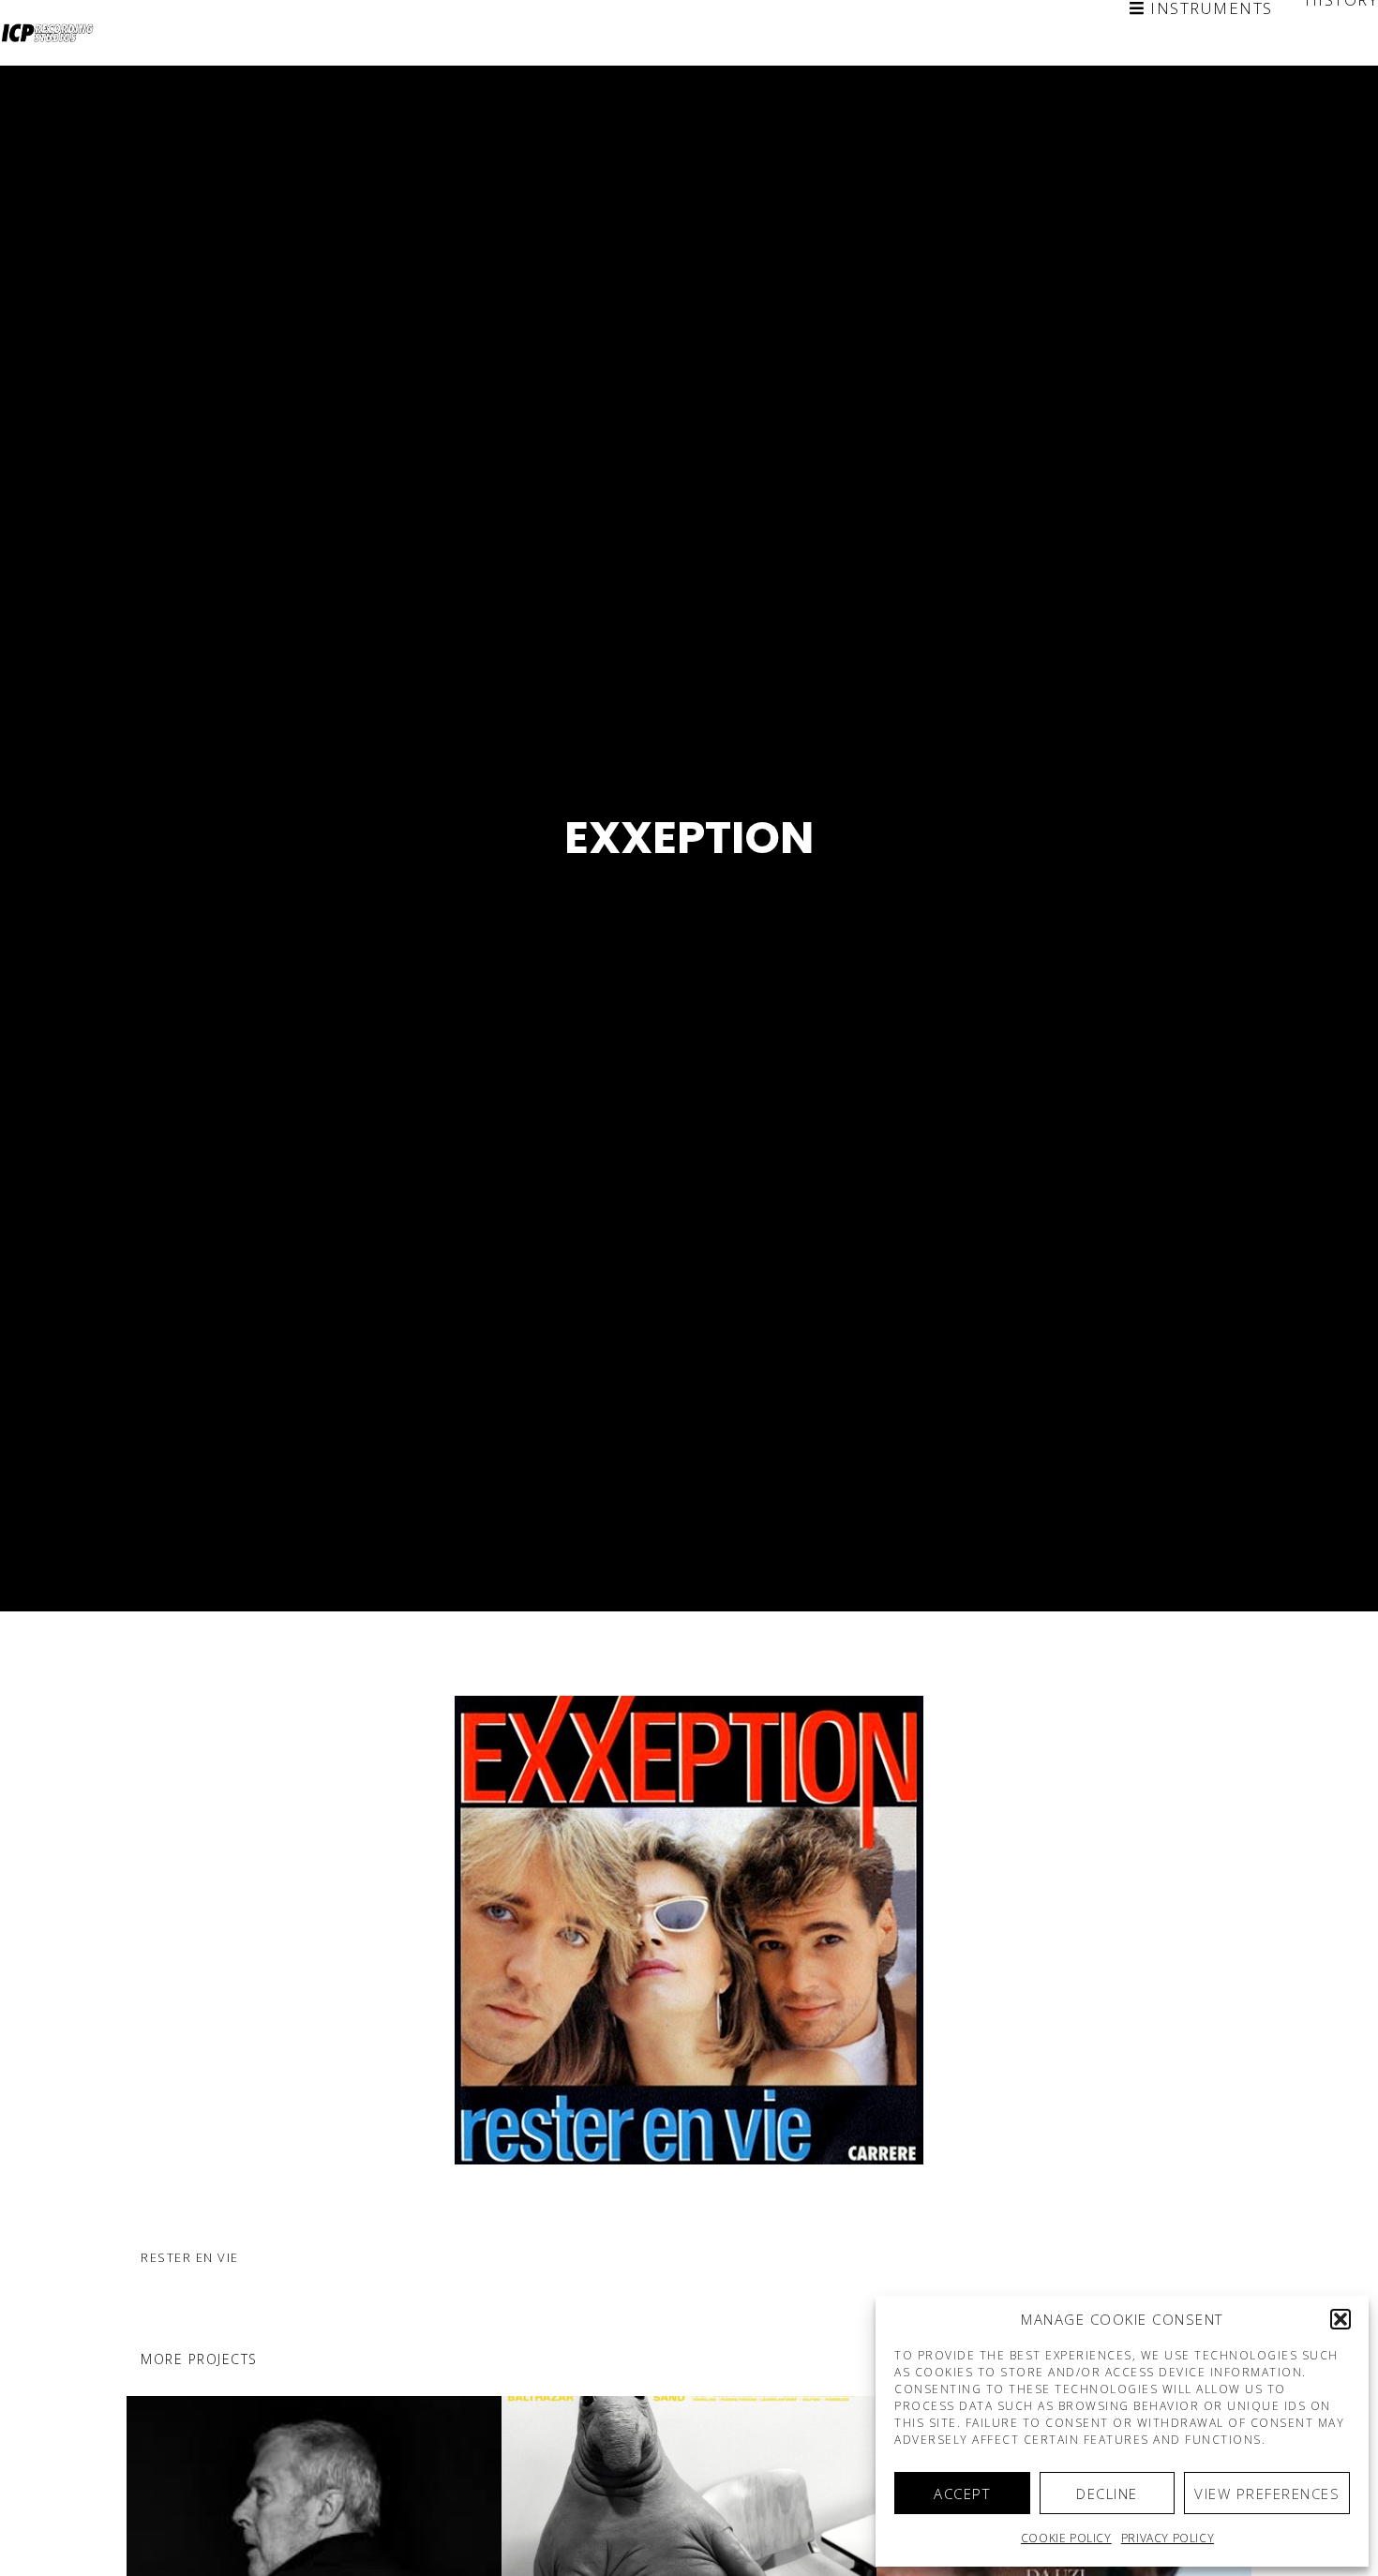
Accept (962, 2494)
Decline (1107, 2494)
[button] (1341, 2319)
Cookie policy (1066, 2538)
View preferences (1267, 2494)
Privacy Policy (1168, 2538)
